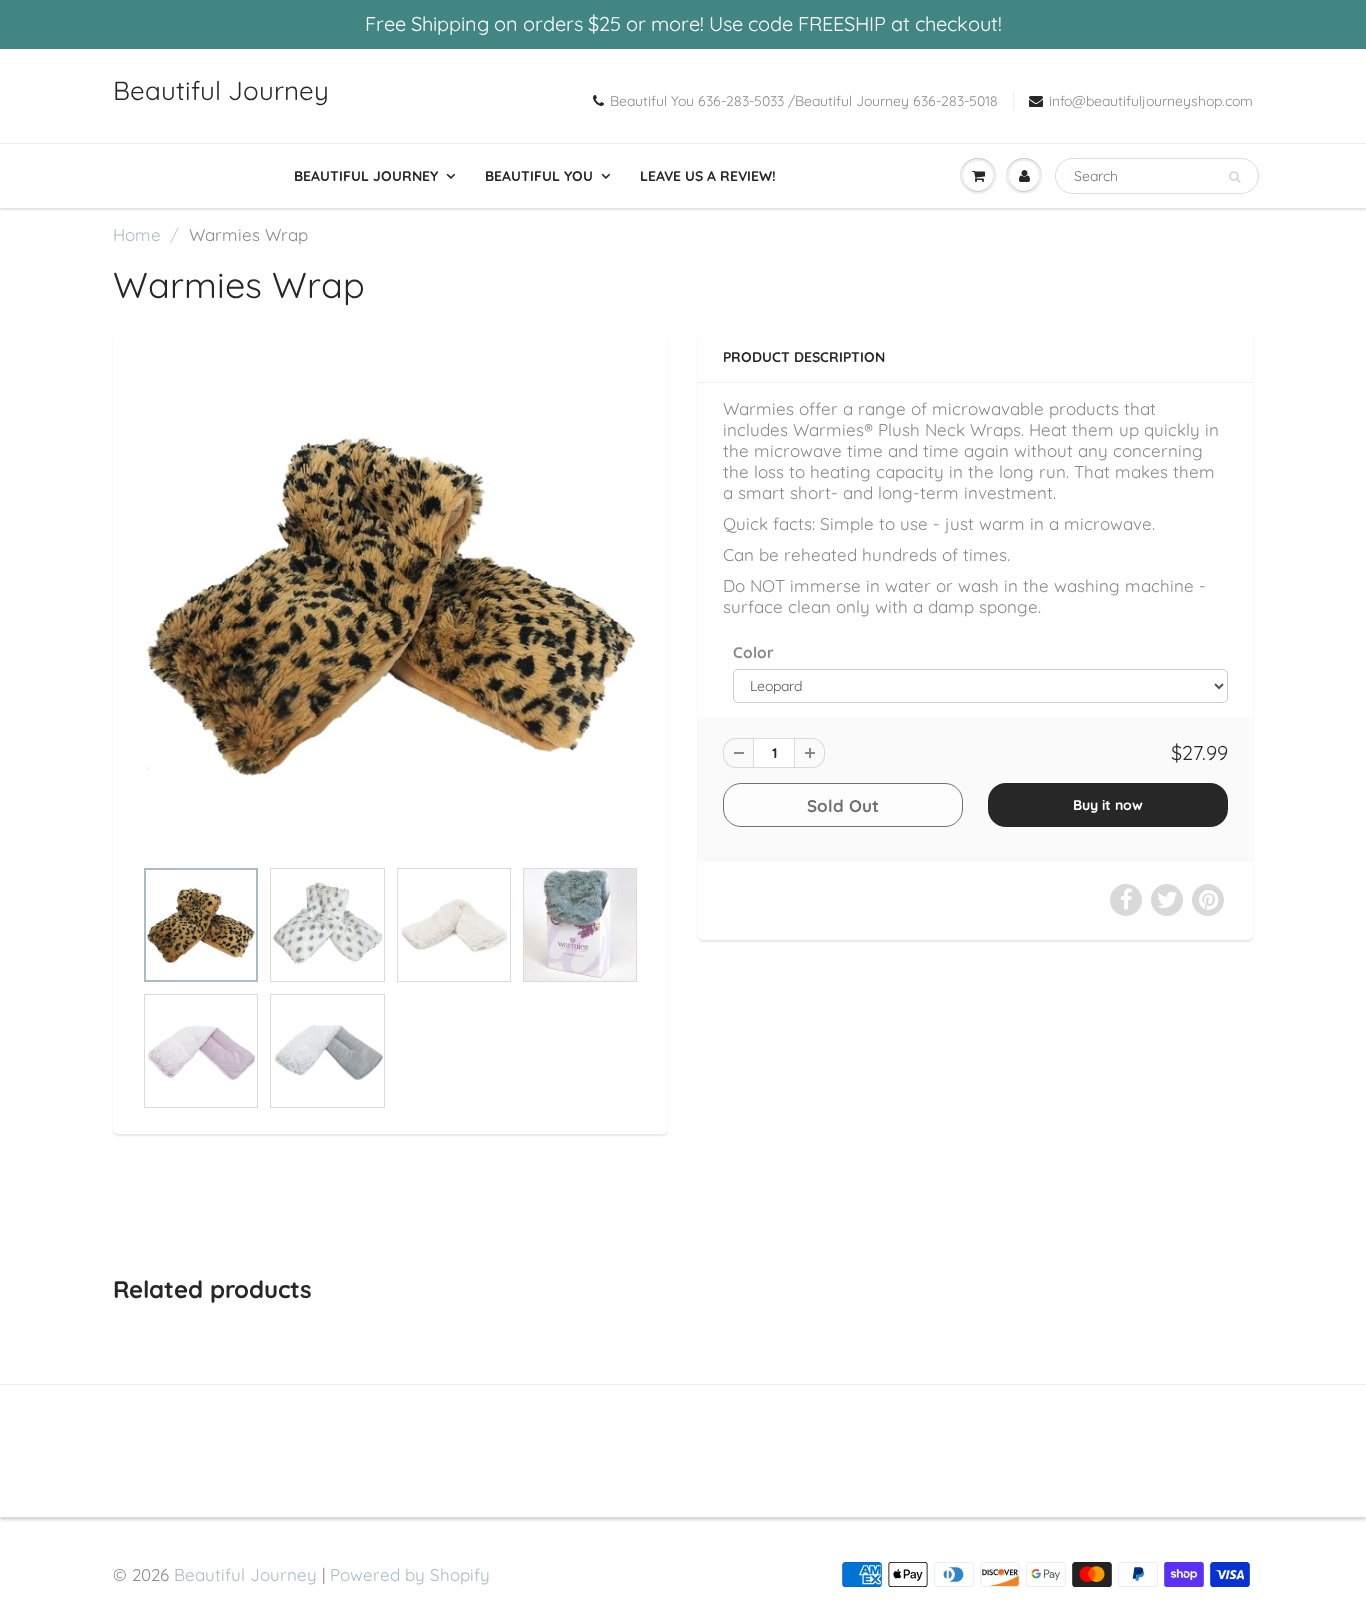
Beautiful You (539, 176)
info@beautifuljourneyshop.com (1151, 101)
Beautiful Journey (221, 90)
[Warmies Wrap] (390, 604)
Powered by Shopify (410, 1574)
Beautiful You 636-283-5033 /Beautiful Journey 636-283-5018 (804, 101)
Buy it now (1108, 805)
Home (137, 234)
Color (753, 652)
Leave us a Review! (708, 176)
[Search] (1234, 177)
